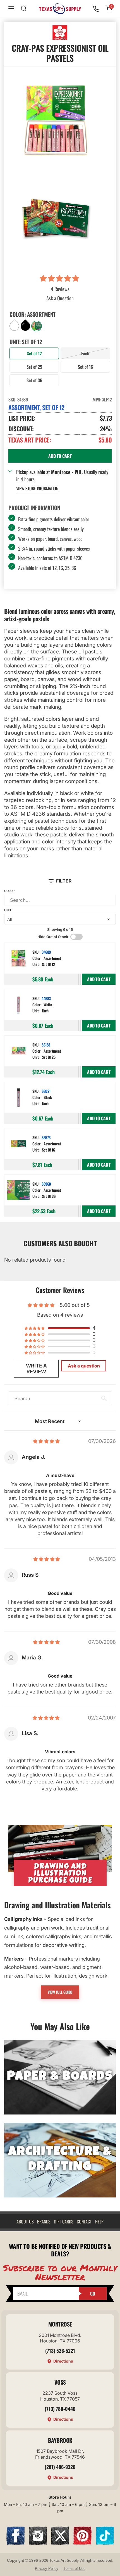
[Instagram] (38, 2543)
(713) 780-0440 (60, 2409)
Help (99, 2221)
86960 (46, 1184)
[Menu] (11, 9)
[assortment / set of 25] (18, 1052)
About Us (25, 2221)
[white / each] (18, 1005)
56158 (46, 1045)
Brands (44, 2221)
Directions (63, 2361)
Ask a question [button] (84, 1366)
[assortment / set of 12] (18, 959)
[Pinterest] (82, 2543)
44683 (46, 998)
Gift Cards (64, 2221)
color (9, 891)
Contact (84, 2221)
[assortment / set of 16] (18, 1144)
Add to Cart (99, 979)
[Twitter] (60, 2543)
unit (8, 910)
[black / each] (18, 1098)
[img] (46, 1441)
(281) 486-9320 (60, 2467)
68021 (46, 1091)
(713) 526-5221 (60, 2351)
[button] (60, 279)
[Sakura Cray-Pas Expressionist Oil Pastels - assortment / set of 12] (56, 120)
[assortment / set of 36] (18, 1191)
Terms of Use (75, 2569)
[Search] (24, 9)
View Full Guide (60, 1992)
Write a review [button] (36, 1369)
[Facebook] (15, 2543)
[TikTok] (105, 2543)
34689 (46, 952)
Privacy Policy (47, 2569)
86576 (46, 1137)
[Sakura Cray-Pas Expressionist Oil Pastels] (56, 218)
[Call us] (96, 9)
